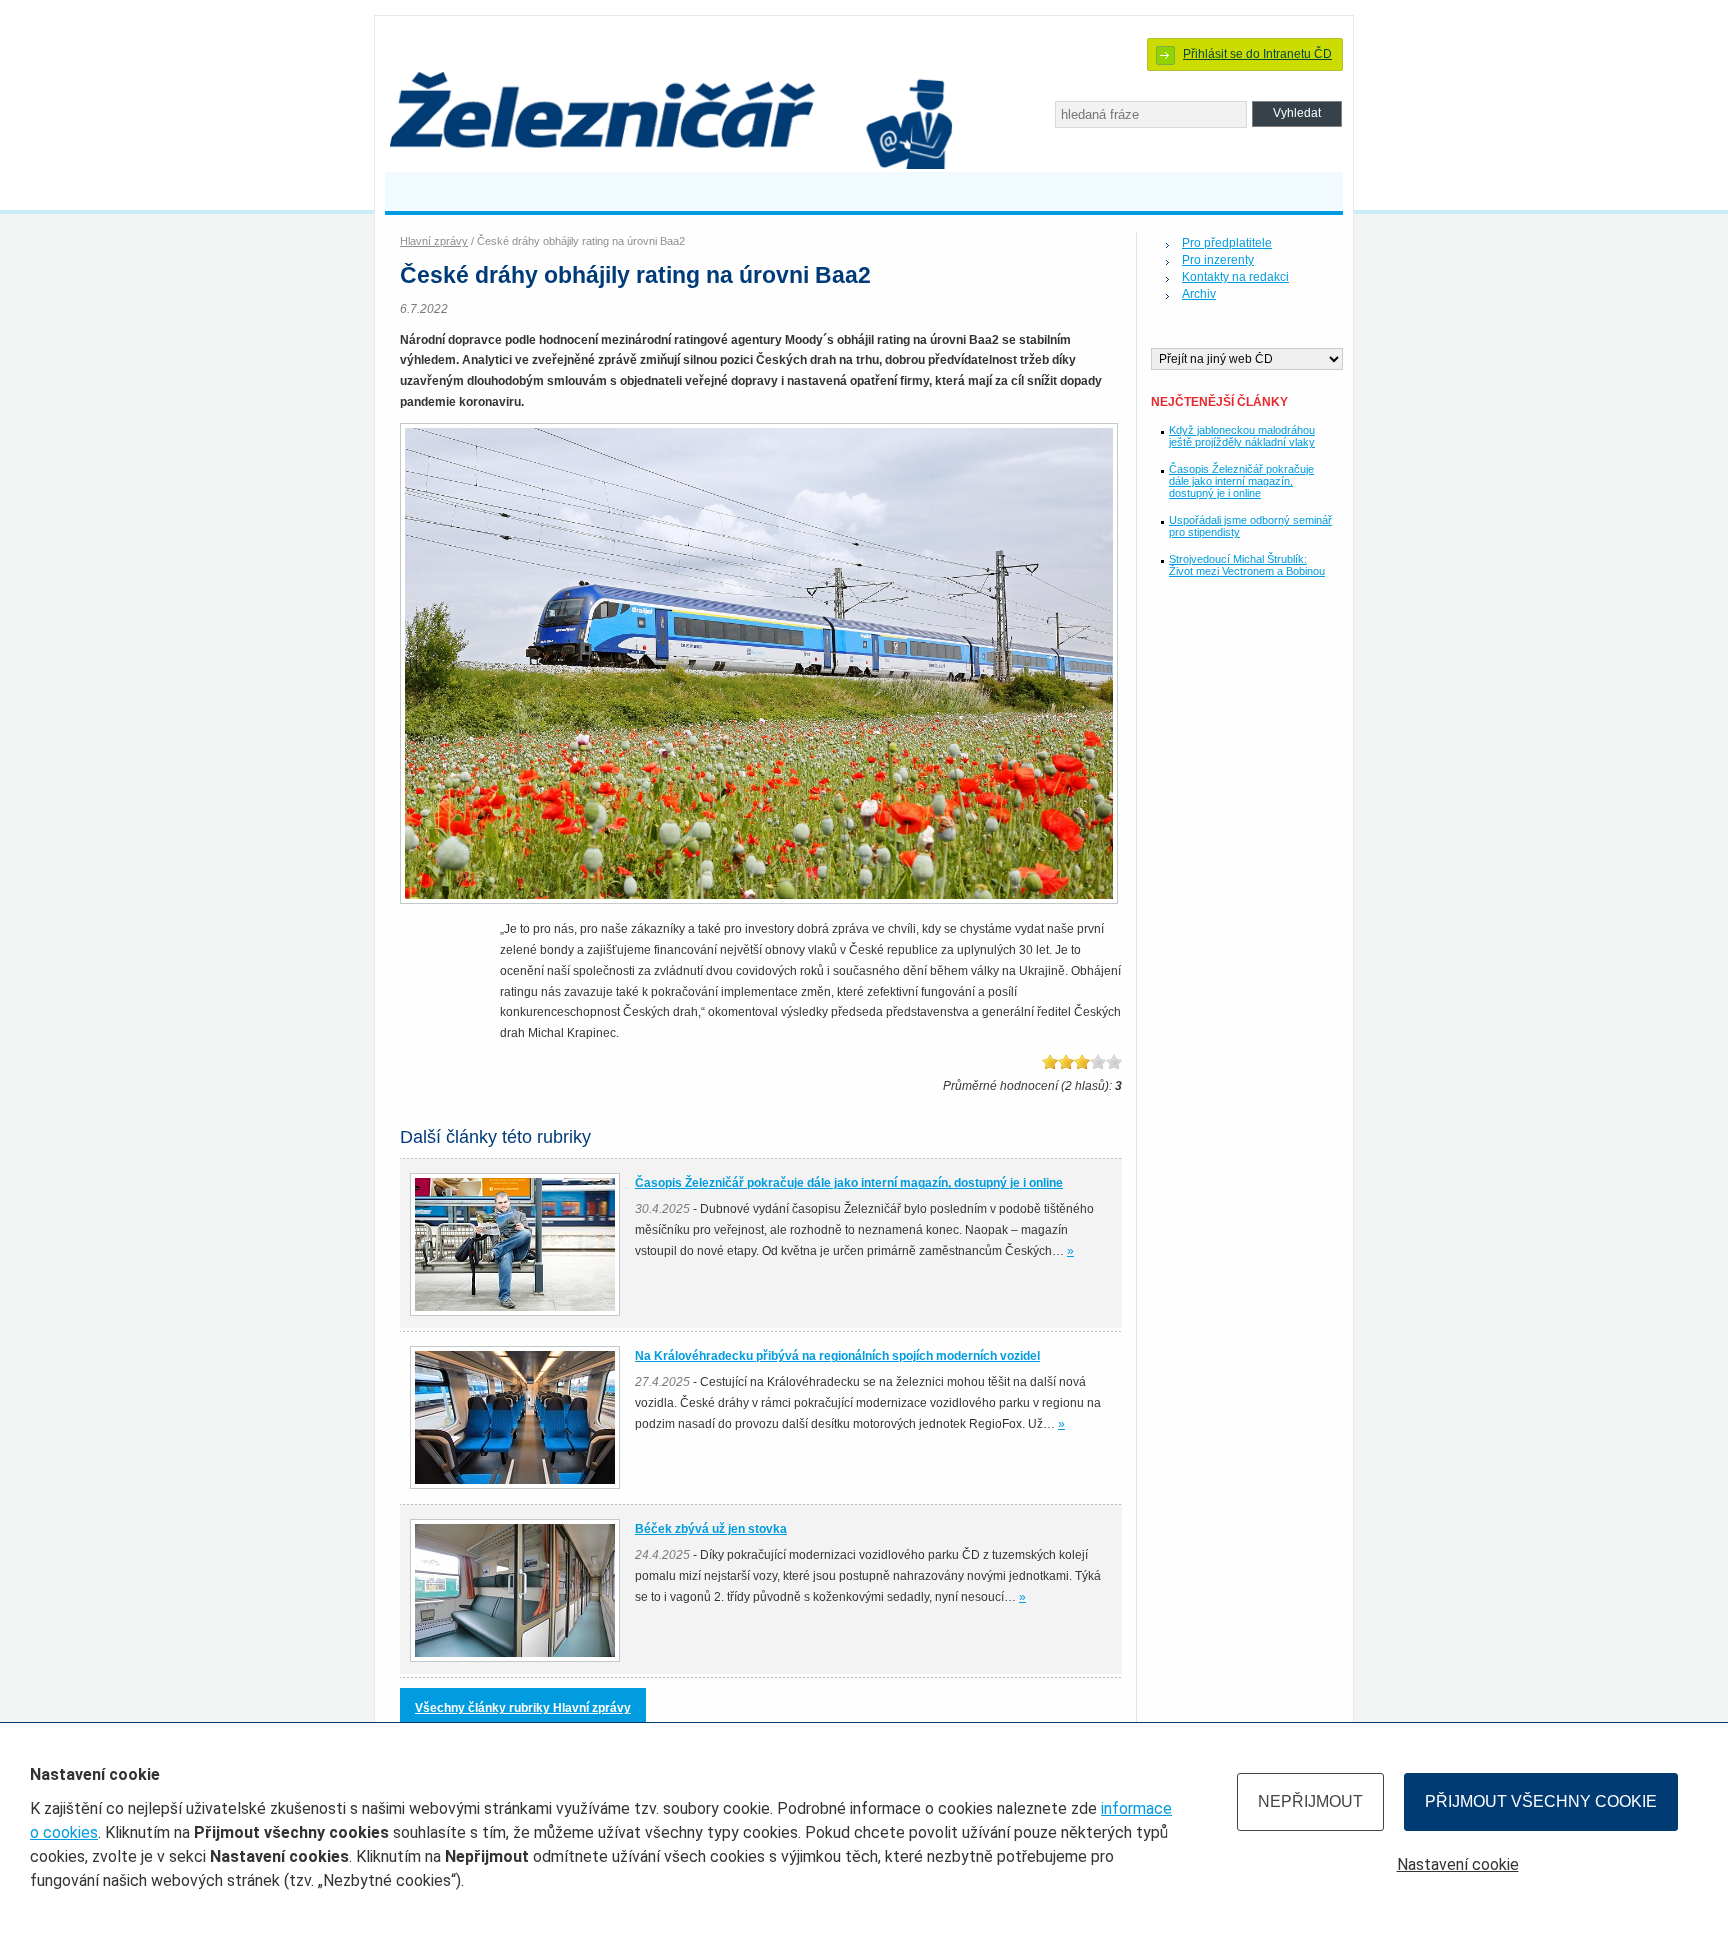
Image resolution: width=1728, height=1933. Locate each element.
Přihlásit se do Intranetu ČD (1257, 54)
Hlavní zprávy (434, 241)
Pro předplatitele (1227, 243)
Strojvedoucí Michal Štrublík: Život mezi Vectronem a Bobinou (1247, 565)
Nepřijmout (1310, 1801)
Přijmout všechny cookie (1541, 1801)
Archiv (1199, 294)
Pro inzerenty (1218, 260)
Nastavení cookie (1458, 1864)
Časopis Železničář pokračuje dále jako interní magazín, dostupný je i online (1241, 481)
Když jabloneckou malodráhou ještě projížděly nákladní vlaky (1242, 436)
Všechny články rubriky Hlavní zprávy (523, 1708)
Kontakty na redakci (1235, 277)
